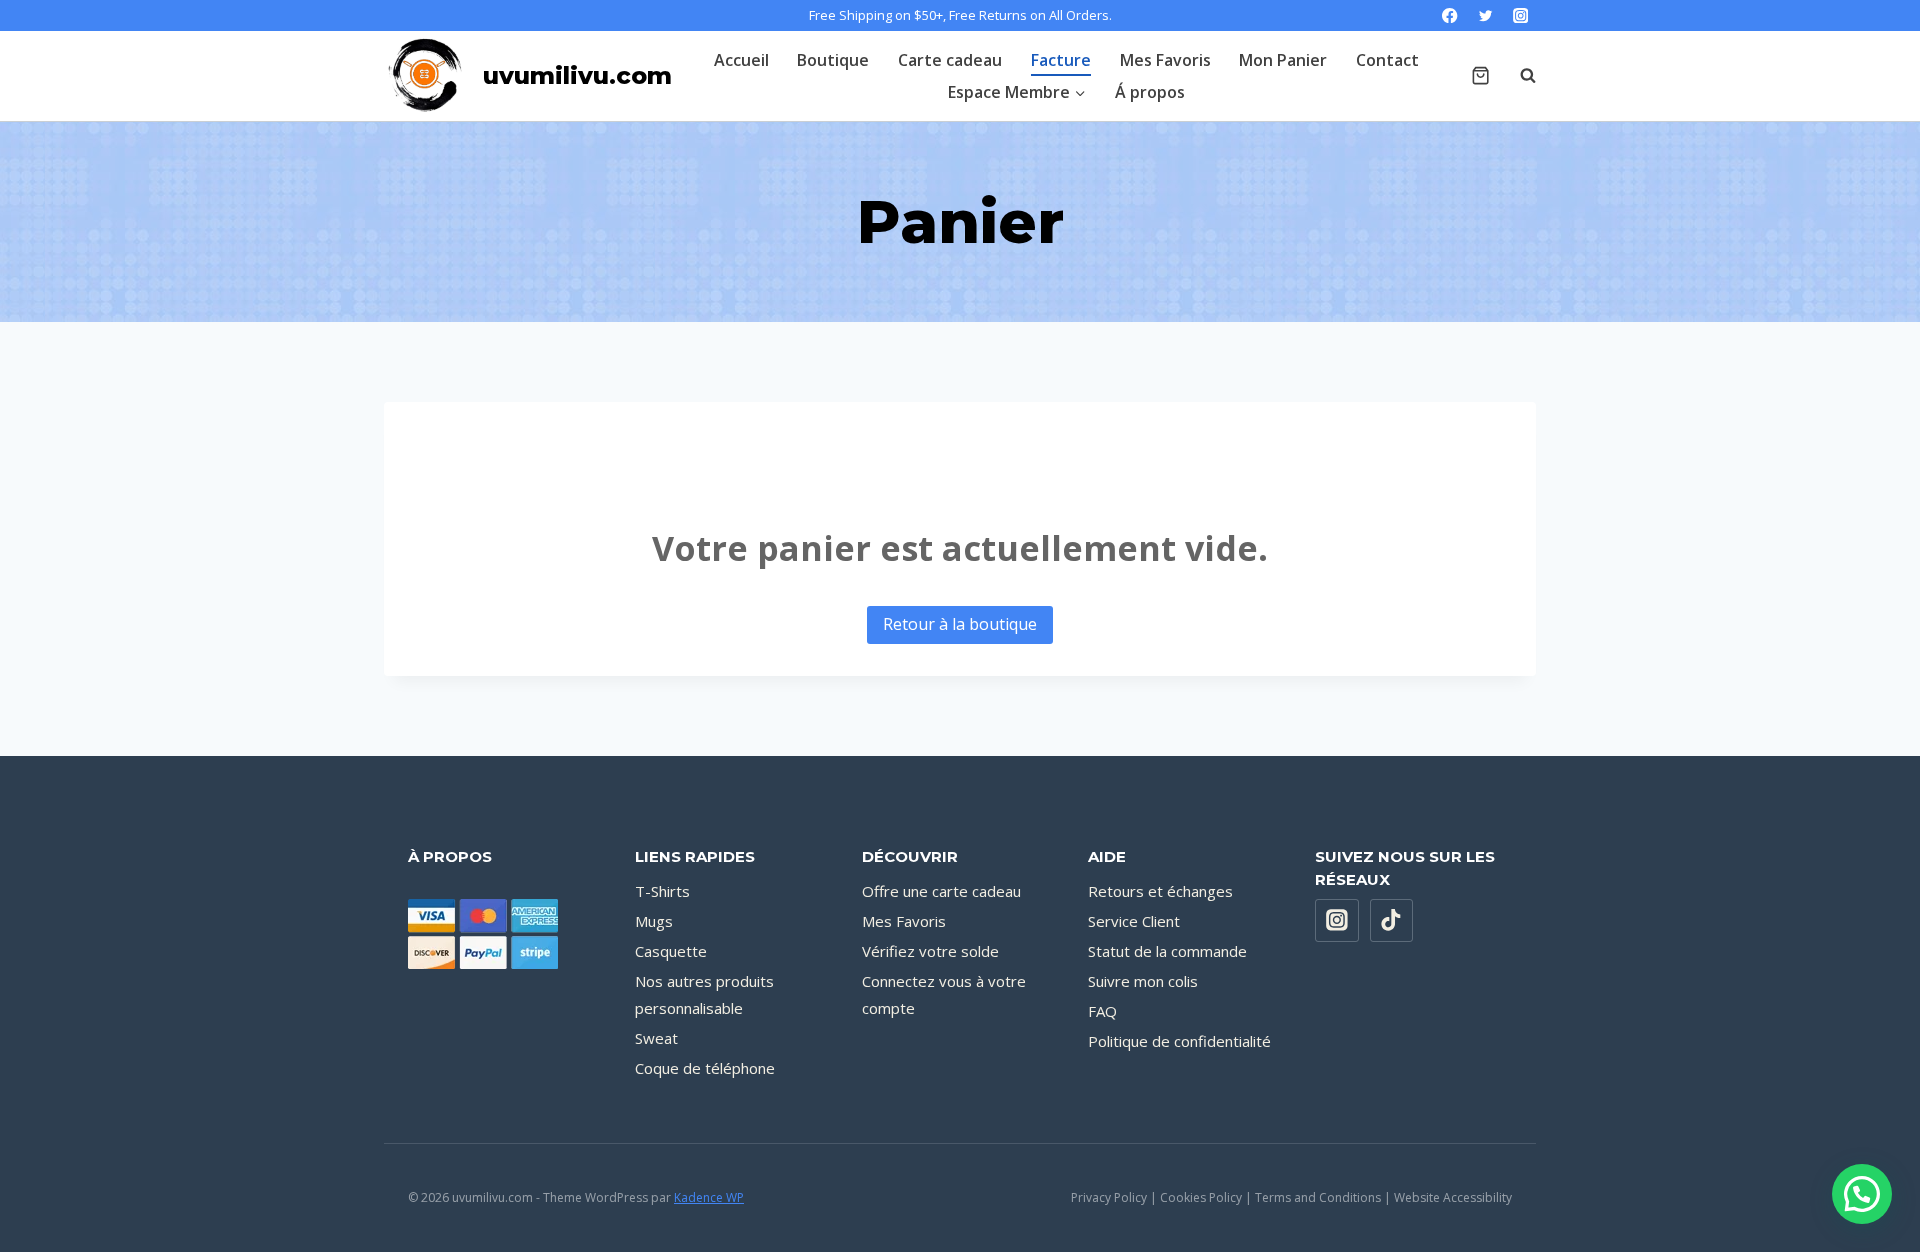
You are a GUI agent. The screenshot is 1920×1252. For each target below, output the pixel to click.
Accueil (741, 60)
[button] (1862, 1194)
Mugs (654, 921)
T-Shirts (662, 891)
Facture (1061, 60)
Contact (1387, 60)
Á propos (1150, 92)
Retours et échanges (1160, 891)
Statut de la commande (1167, 951)
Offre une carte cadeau (941, 891)
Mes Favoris (1165, 60)
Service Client (1134, 921)
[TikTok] (1392, 921)
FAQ (1102, 1011)
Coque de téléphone (705, 1068)
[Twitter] (1485, 15)
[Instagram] (1520, 15)
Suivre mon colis (1143, 981)
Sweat (656, 1038)
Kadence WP (709, 1197)
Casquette (671, 951)
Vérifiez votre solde (930, 951)
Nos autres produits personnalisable (704, 994)
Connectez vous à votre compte (944, 994)
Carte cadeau (950, 60)
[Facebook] (1450, 15)
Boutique (833, 60)
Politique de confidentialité (1179, 1041)
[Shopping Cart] (1480, 75)
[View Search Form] (1518, 76)
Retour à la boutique (960, 624)
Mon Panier (1283, 60)
